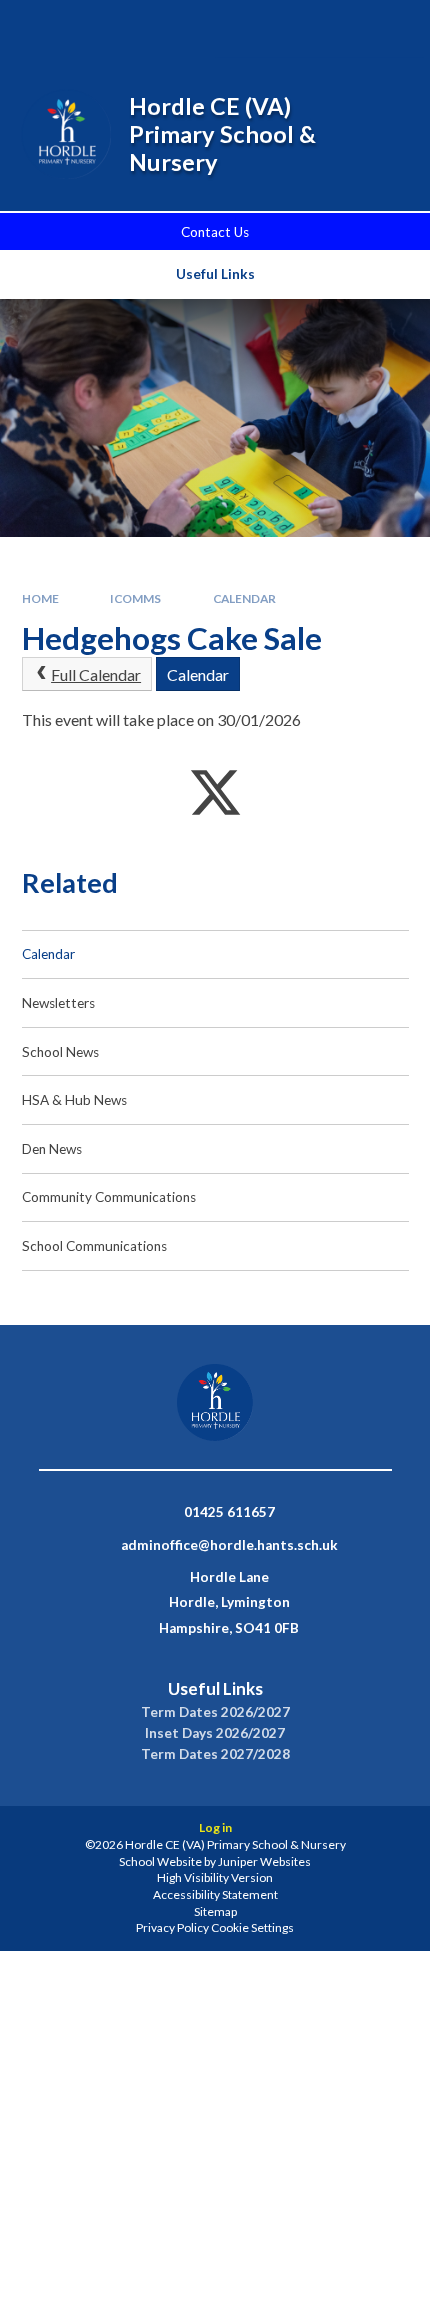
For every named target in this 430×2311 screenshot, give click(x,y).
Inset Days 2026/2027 (215, 1733)
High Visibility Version (215, 1877)
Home (40, 598)
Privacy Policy (172, 1927)
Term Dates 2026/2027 (215, 1712)
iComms (135, 598)
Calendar (244, 598)
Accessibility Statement (215, 1894)
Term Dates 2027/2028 (215, 1754)
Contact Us (215, 232)
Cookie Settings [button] (252, 1927)
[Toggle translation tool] (333, 28)
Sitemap (215, 1911)
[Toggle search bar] (282, 28)
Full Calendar (96, 674)
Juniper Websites (264, 1861)
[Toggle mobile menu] (387, 28)
